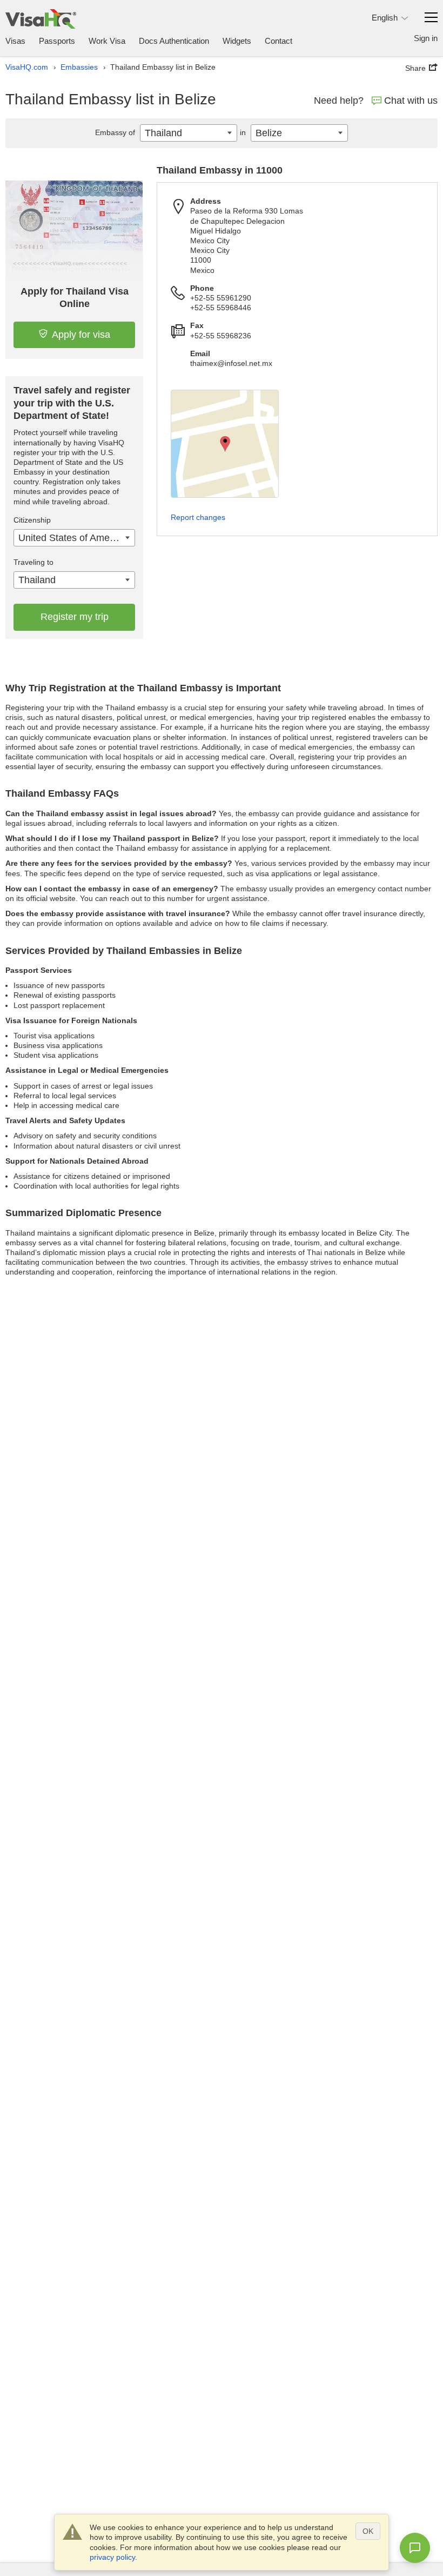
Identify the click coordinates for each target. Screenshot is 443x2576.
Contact (278, 41)
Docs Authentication (174, 41)
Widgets (237, 41)
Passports (57, 41)
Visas (15, 41)
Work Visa (107, 41)
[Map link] (225, 444)
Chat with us (411, 101)
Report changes (198, 517)
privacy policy (112, 2557)
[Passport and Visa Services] (41, 19)
